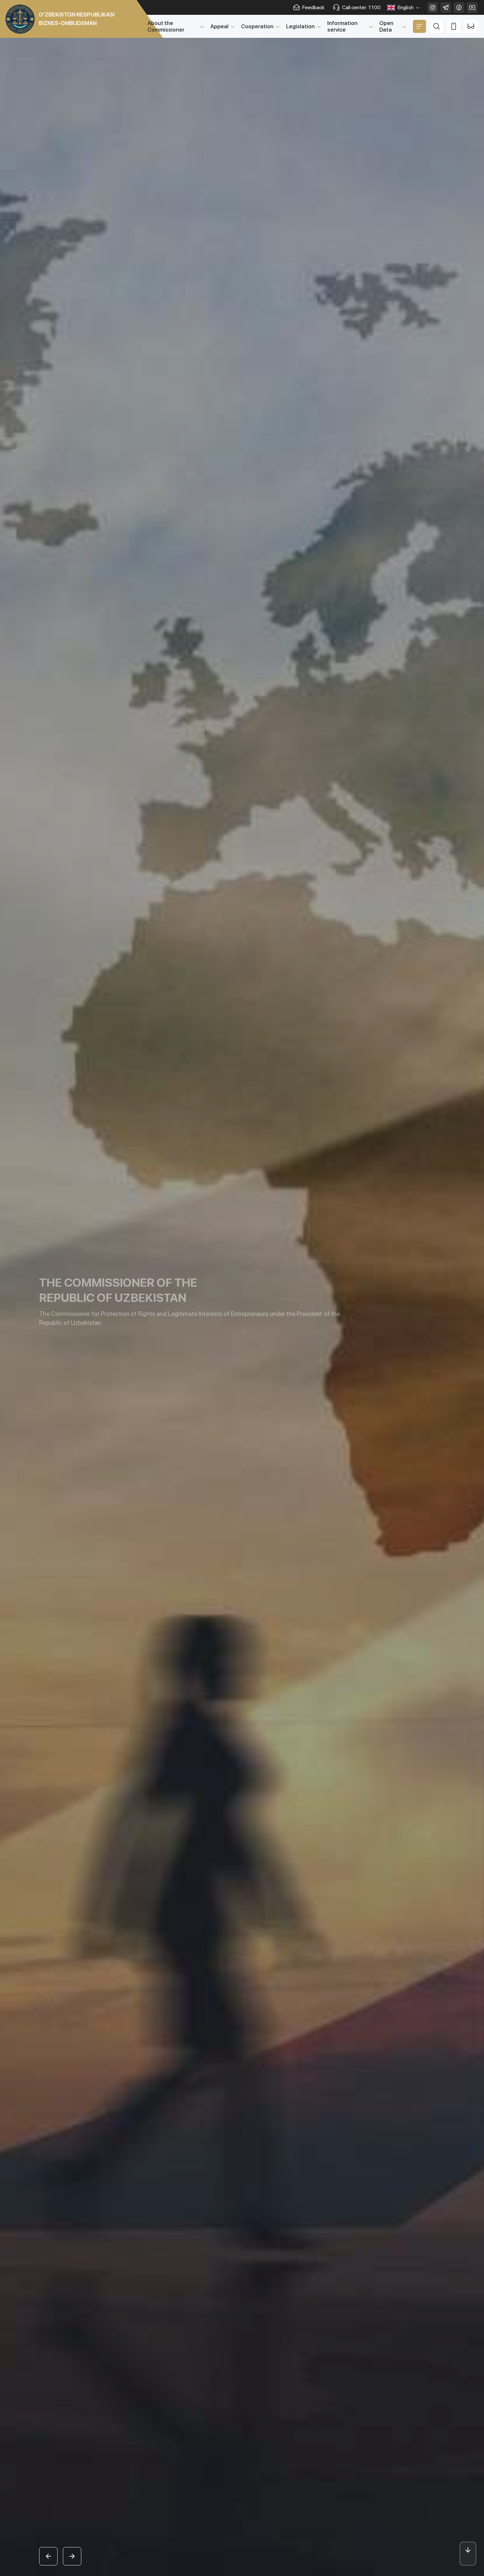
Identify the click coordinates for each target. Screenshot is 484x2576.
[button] (48, 2556)
